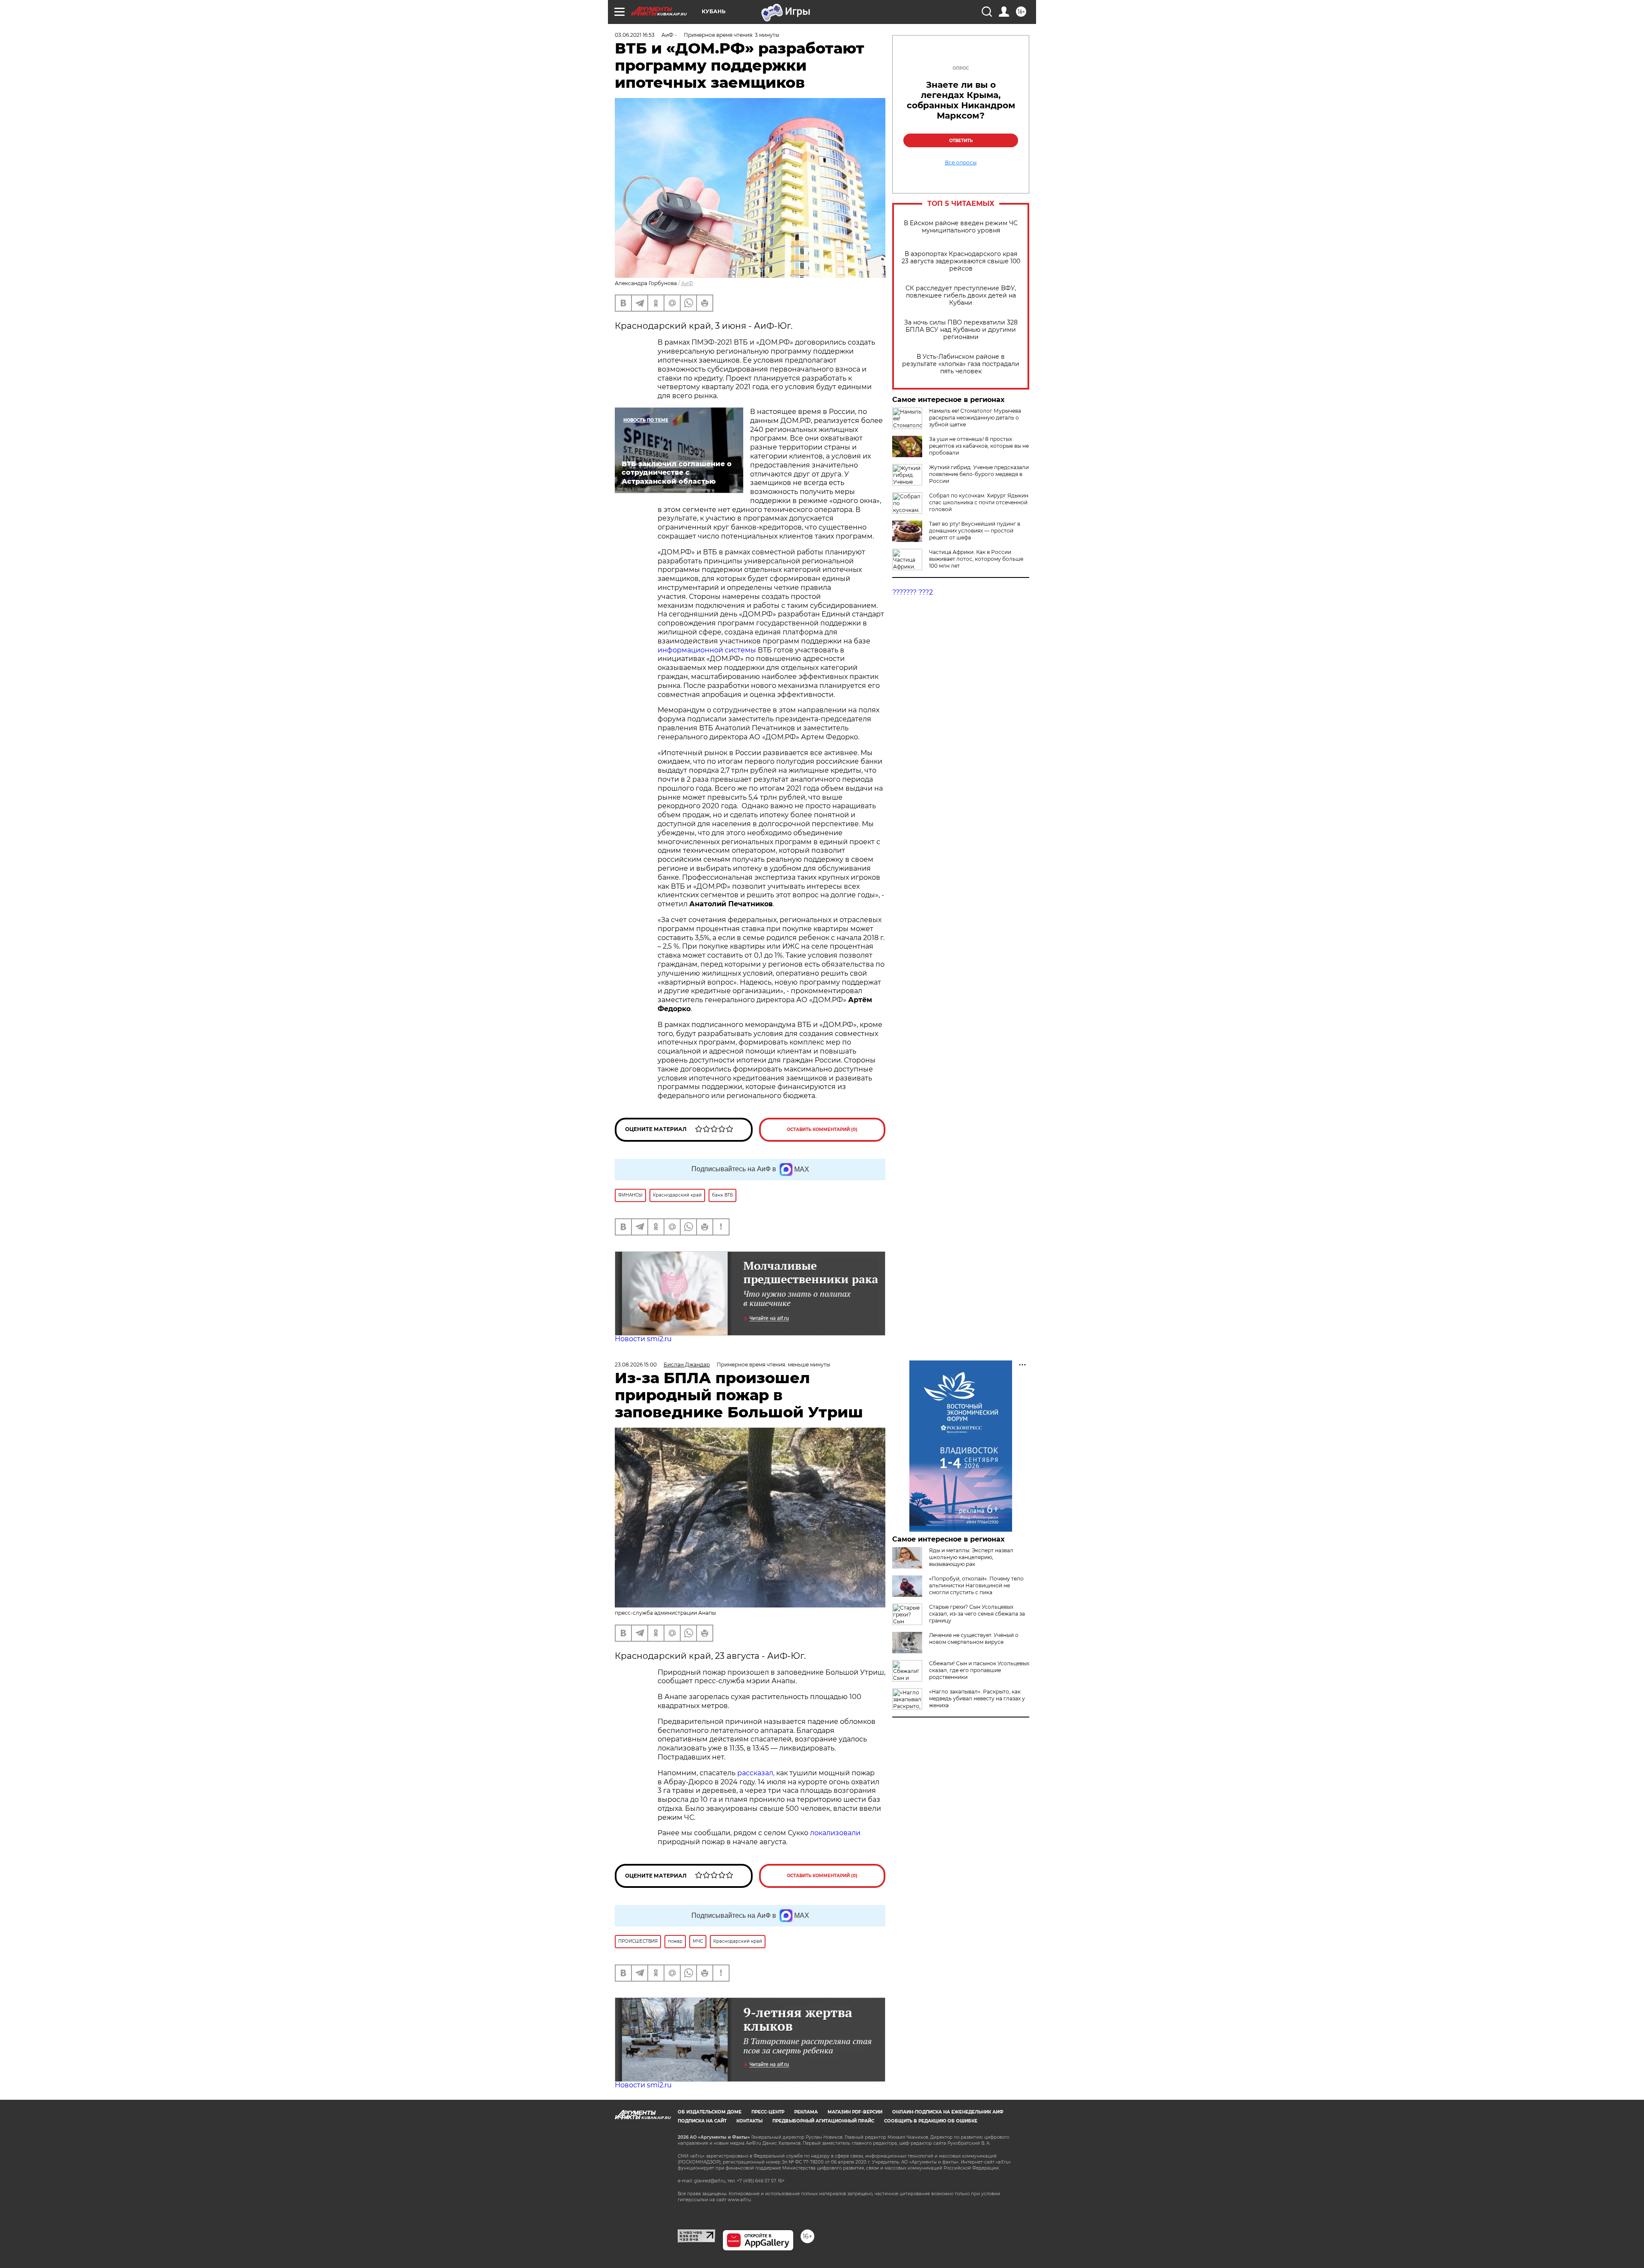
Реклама (806, 2112)
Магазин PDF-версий (855, 2112)
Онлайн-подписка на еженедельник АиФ (948, 2112)
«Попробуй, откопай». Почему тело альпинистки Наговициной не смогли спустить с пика (976, 1585)
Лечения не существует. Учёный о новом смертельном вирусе (974, 1638)
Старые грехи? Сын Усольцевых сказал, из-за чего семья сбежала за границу (977, 1614)
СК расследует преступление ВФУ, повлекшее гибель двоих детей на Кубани (961, 296)
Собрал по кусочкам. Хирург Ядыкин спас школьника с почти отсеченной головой (979, 502)
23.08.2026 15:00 (636, 1365)
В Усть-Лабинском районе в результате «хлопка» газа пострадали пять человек (961, 364)
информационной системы (707, 650)
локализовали (835, 1833)
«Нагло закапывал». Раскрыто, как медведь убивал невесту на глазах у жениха (977, 1698)
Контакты (749, 2121)
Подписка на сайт (702, 2121)
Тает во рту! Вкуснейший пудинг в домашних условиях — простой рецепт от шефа (975, 531)
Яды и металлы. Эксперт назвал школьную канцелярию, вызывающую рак (971, 1557)
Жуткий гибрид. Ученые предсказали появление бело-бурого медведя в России (979, 474)
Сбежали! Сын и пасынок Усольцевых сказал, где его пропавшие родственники (979, 1670)
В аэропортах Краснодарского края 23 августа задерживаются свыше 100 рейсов (961, 261)
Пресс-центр (768, 2112)
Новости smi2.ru (643, 1339)
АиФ (687, 283)
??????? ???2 (913, 592)
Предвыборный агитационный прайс (823, 2121)
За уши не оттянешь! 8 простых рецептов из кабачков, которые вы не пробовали (979, 446)
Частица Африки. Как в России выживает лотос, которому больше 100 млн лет (976, 559)
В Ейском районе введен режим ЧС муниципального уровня (961, 227)
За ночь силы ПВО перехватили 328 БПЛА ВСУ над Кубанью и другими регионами (961, 330)
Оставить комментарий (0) (822, 1130)
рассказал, (756, 1773)
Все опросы (961, 163)
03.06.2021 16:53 (635, 35)
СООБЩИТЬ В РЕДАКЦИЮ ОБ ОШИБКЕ (931, 2121)
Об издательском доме (710, 2112)
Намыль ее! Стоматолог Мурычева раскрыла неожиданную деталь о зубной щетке (975, 418)
